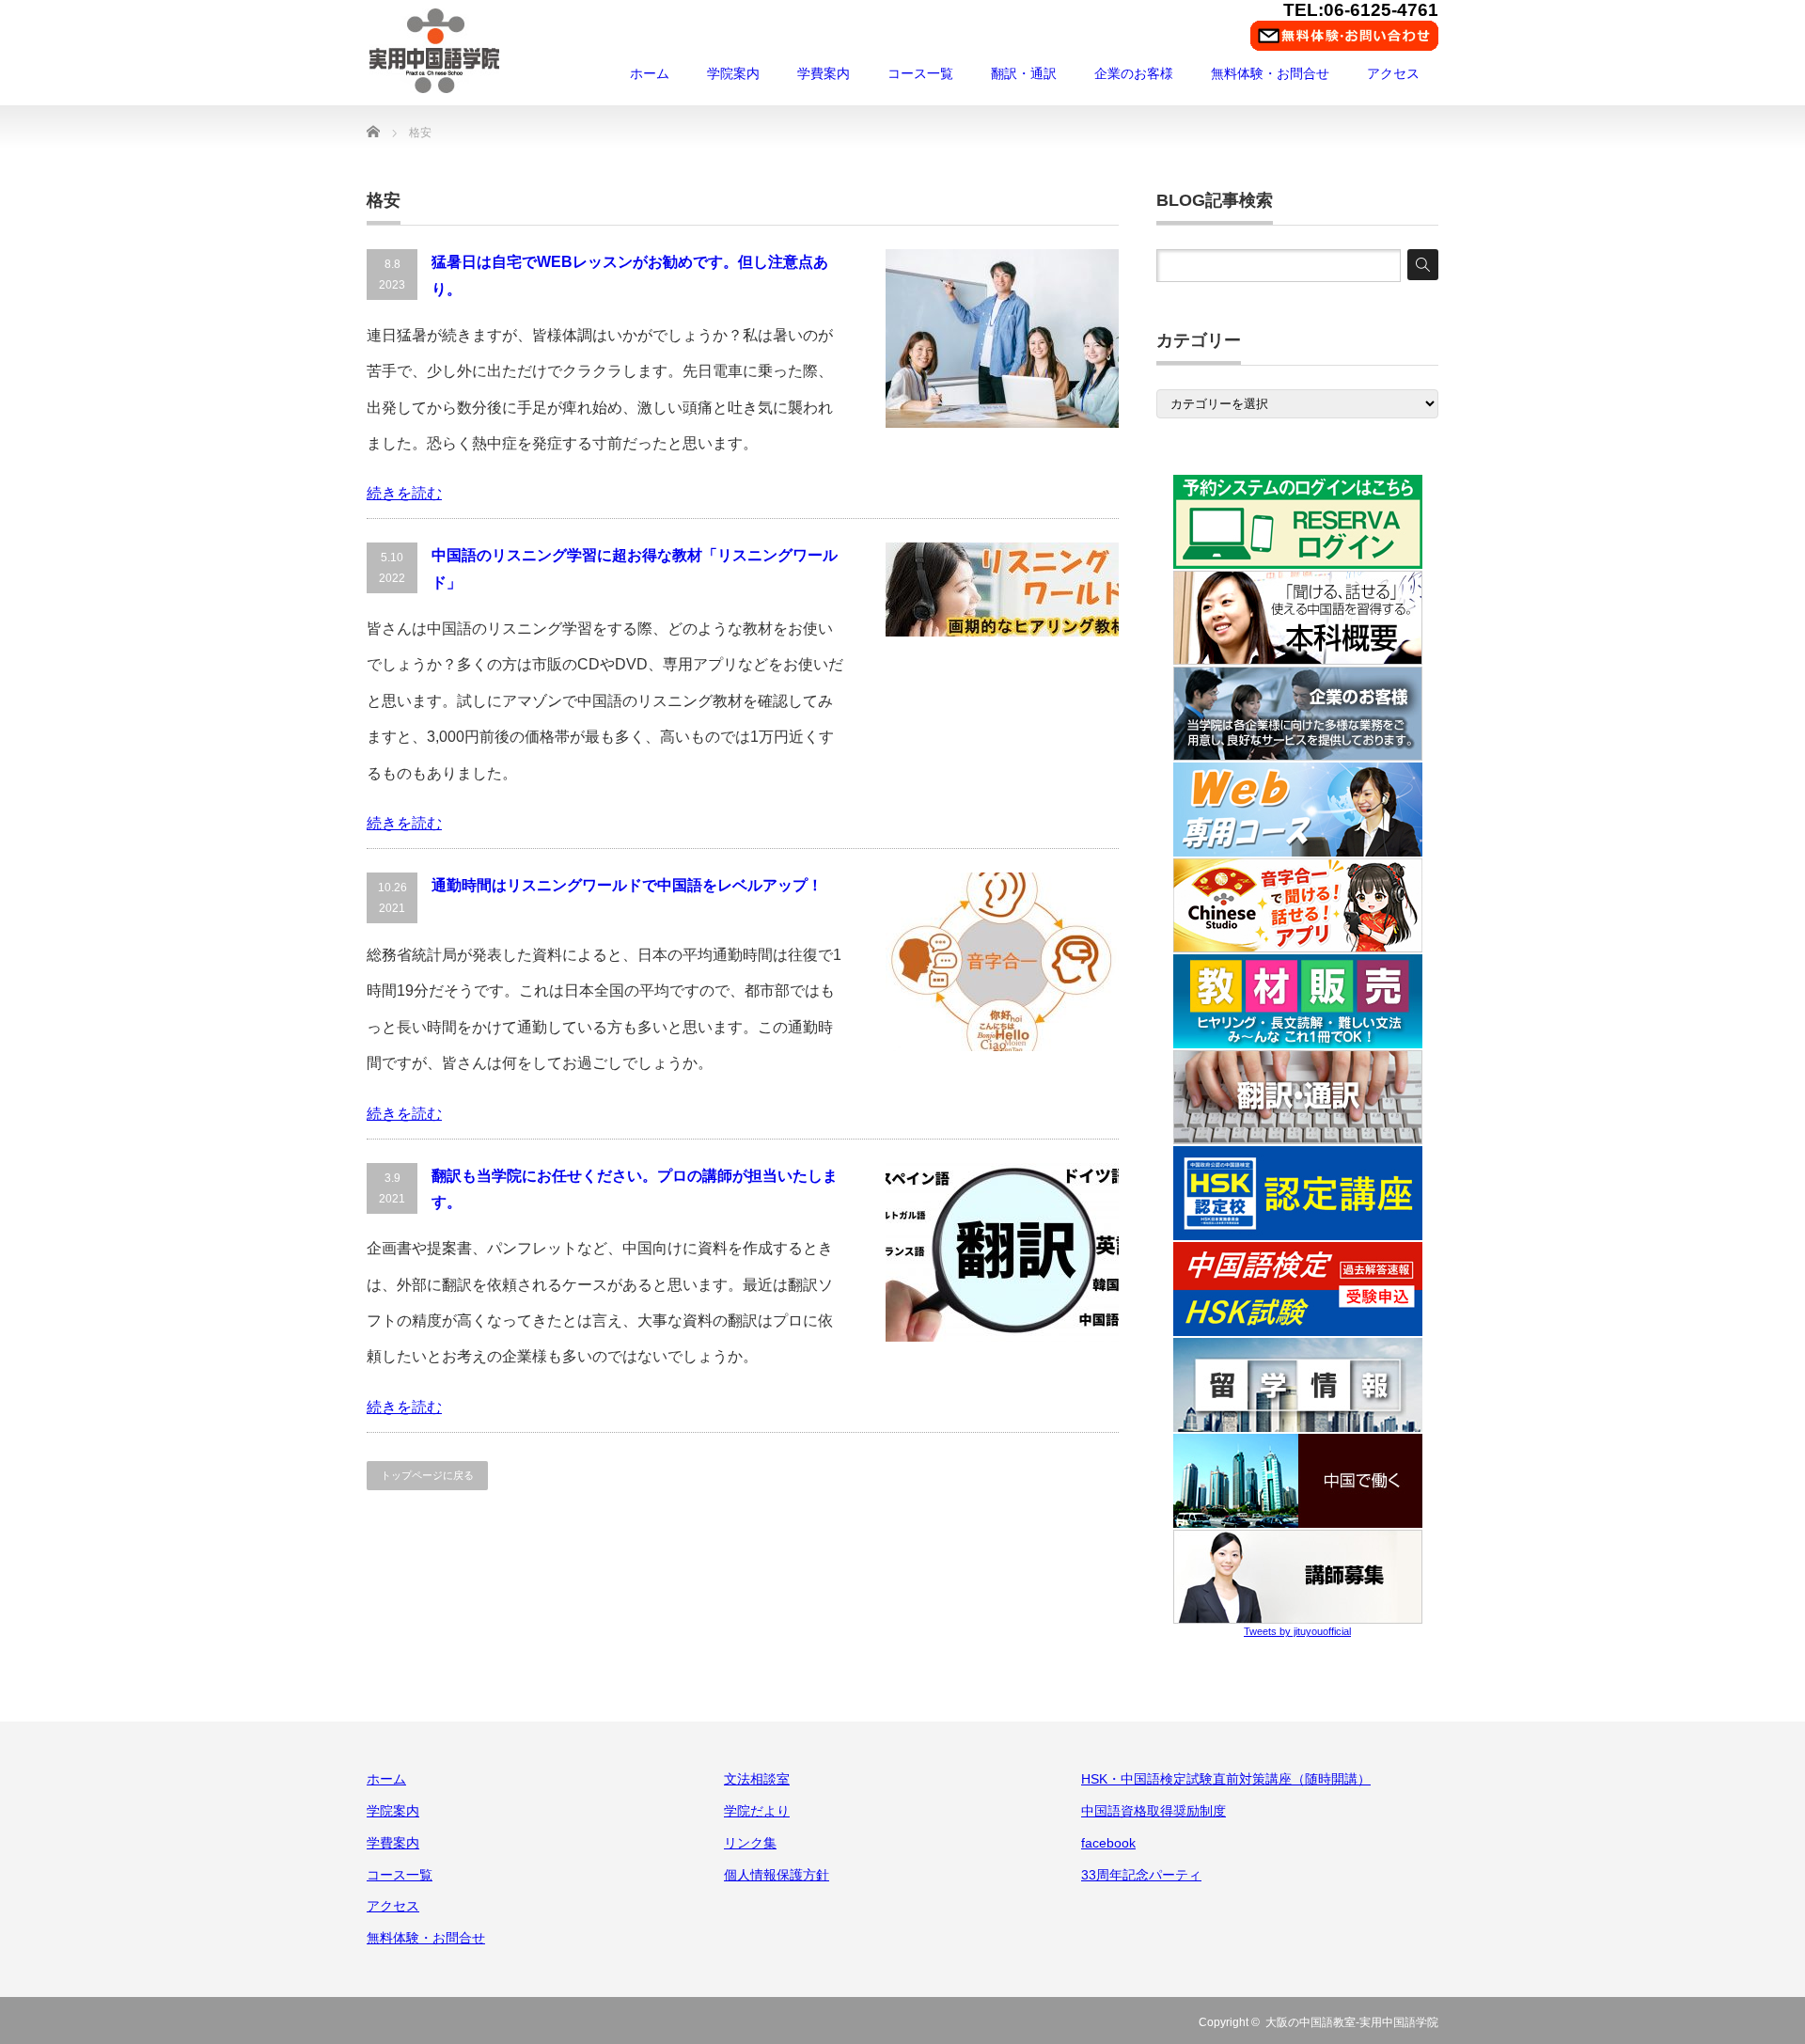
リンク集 (750, 1843)
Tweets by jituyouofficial (1297, 1631)
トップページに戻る (427, 1475)
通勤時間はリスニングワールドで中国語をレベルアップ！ (627, 885)
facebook (1108, 1843)
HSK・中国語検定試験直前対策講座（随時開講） (1226, 1779)
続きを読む (404, 493)
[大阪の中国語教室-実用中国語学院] (434, 51)
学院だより (757, 1811)
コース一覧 (920, 73)
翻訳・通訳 (1024, 73)
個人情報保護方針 (777, 1875)
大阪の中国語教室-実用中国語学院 (1352, 2022)
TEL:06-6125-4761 (1361, 10)
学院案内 (733, 73)
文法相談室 (757, 1779)
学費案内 (824, 73)
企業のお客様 (1134, 73)
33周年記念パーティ (1141, 1875)
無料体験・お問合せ (1270, 73)
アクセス (1393, 73)
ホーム (650, 73)
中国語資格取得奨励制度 (1154, 1811)
